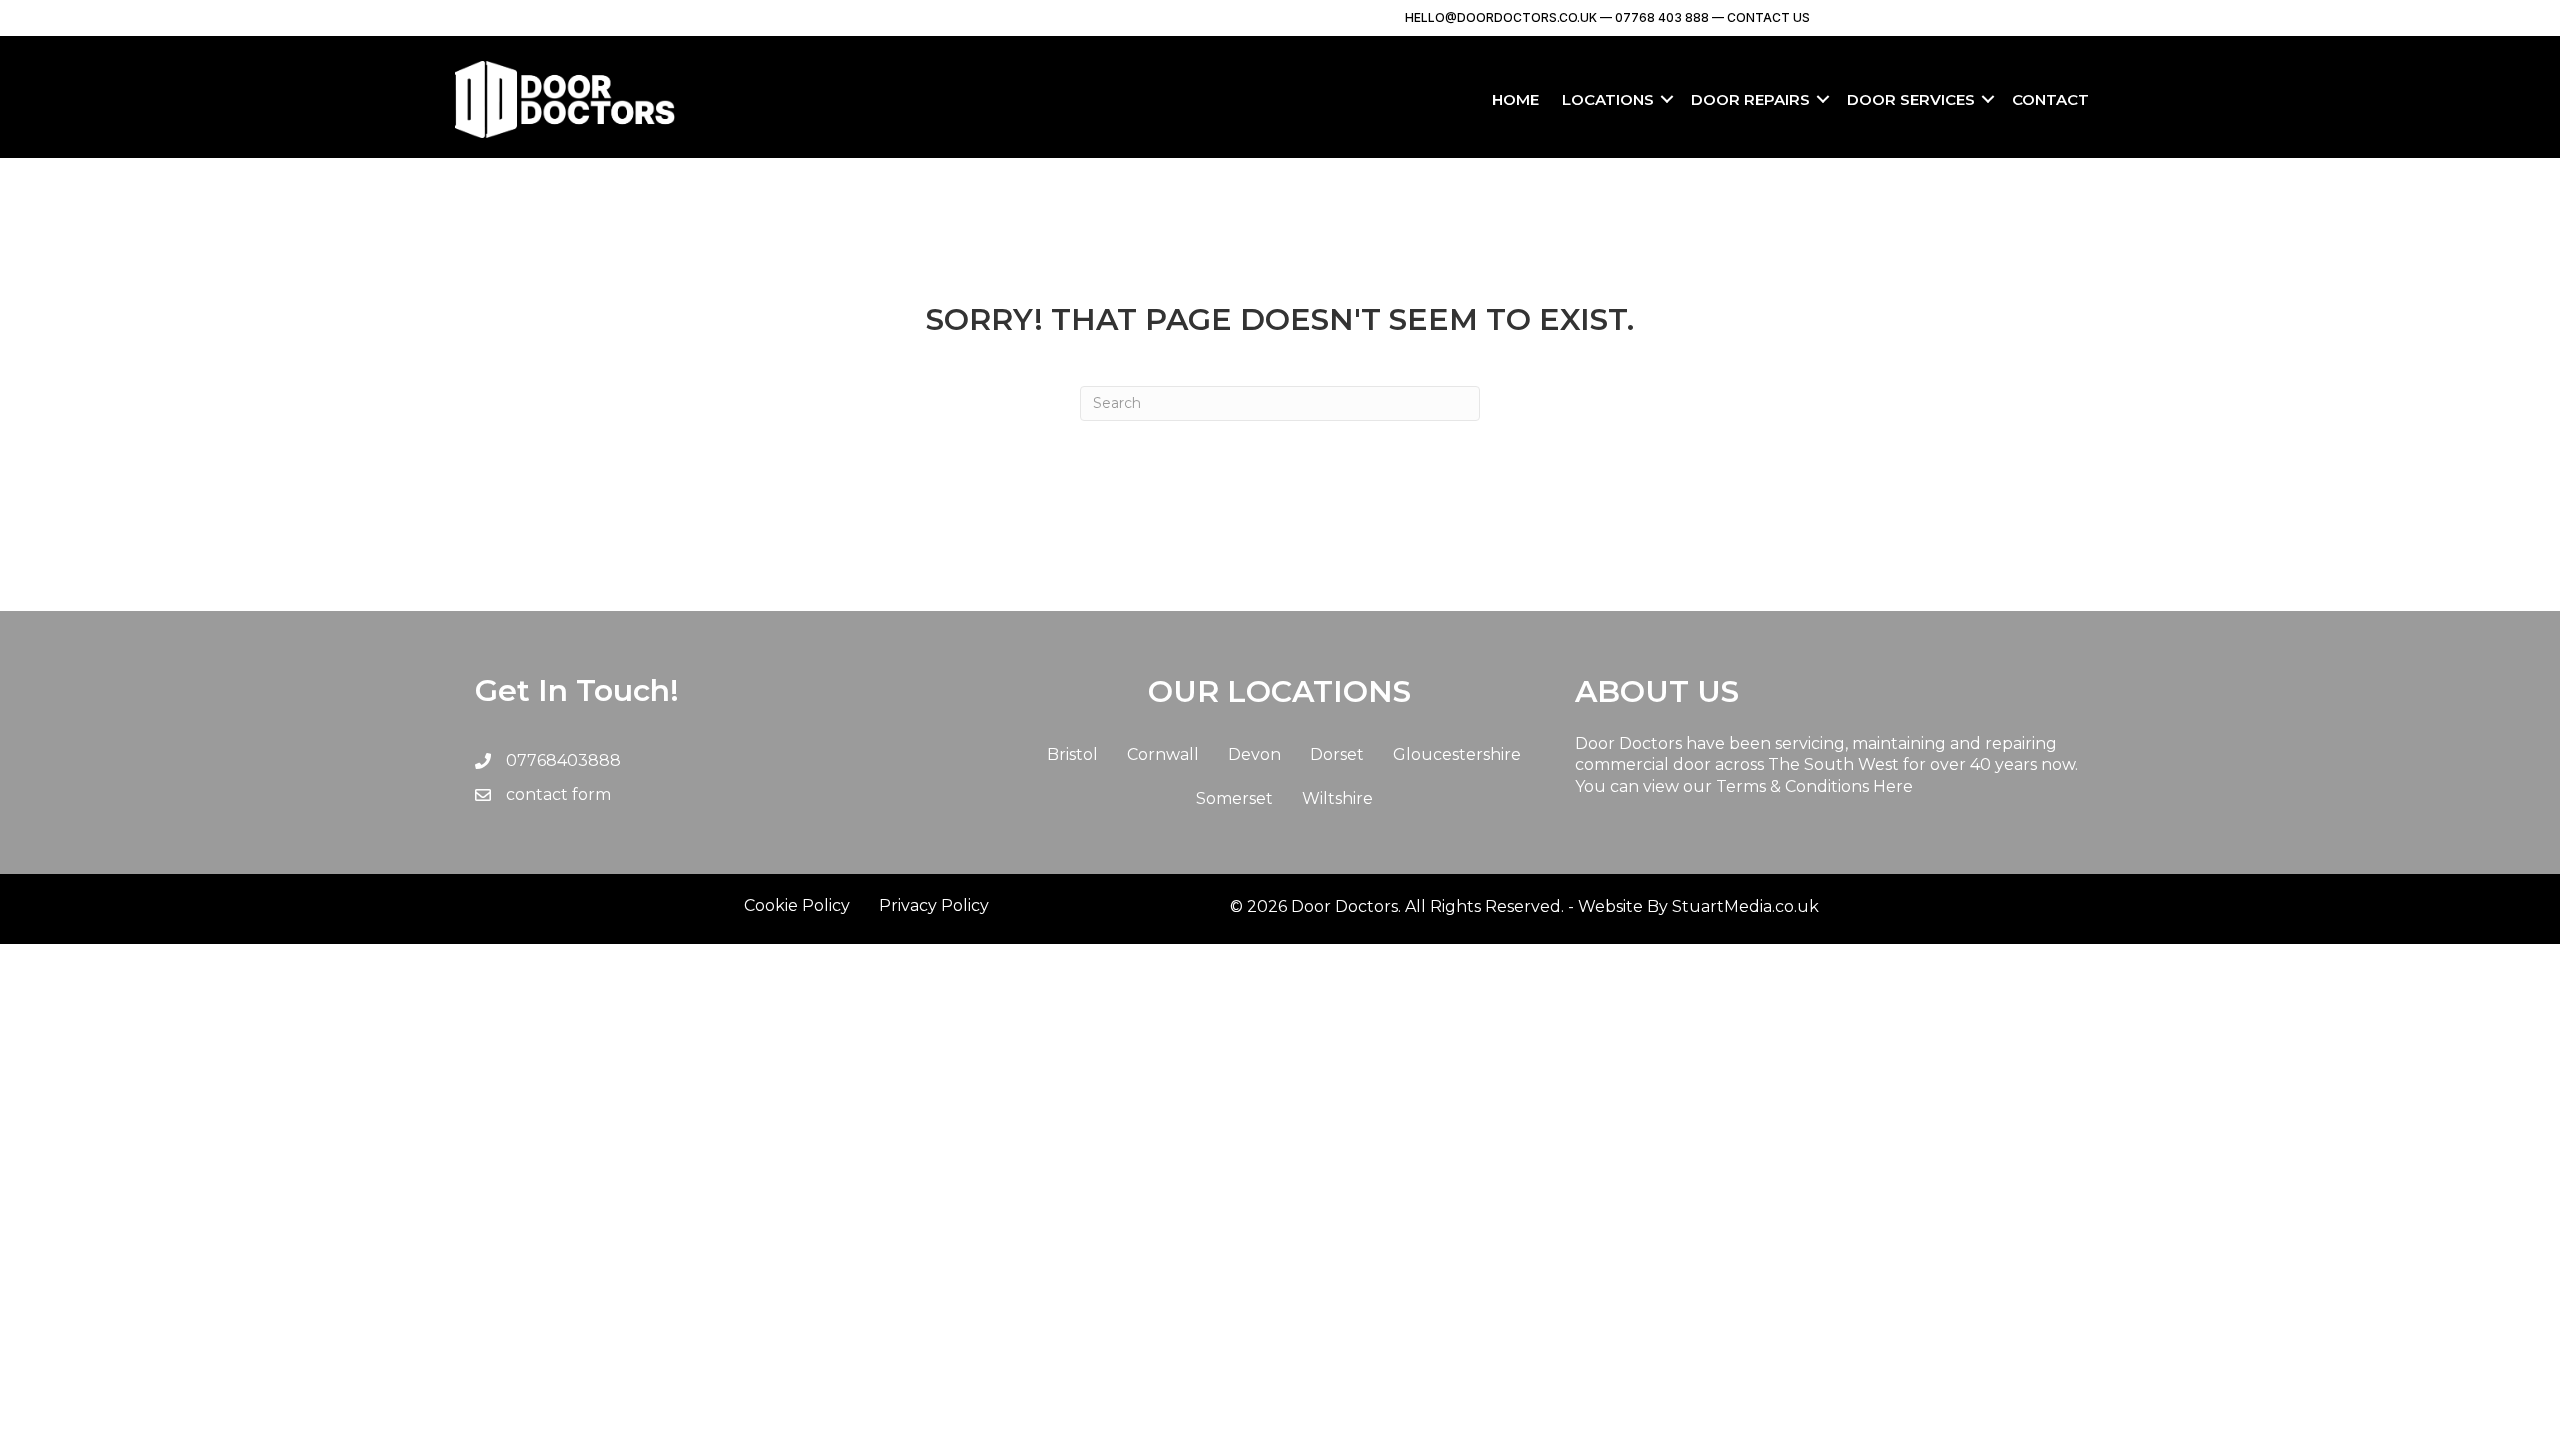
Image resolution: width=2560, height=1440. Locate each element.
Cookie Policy (797, 905)
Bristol (1072, 754)
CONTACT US (1768, 17)
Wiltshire (1337, 798)
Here (1893, 786)
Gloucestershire (1457, 754)
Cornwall (1163, 754)
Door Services (1911, 99)
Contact (2050, 99)
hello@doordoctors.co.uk (1501, 17)
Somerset (1234, 798)
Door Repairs (1750, 99)
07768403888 (563, 760)
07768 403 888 (1660, 17)
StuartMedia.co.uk (1745, 906)
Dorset (1337, 754)
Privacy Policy (934, 905)
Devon (1254, 754)
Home (1515, 99)
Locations (1608, 99)
